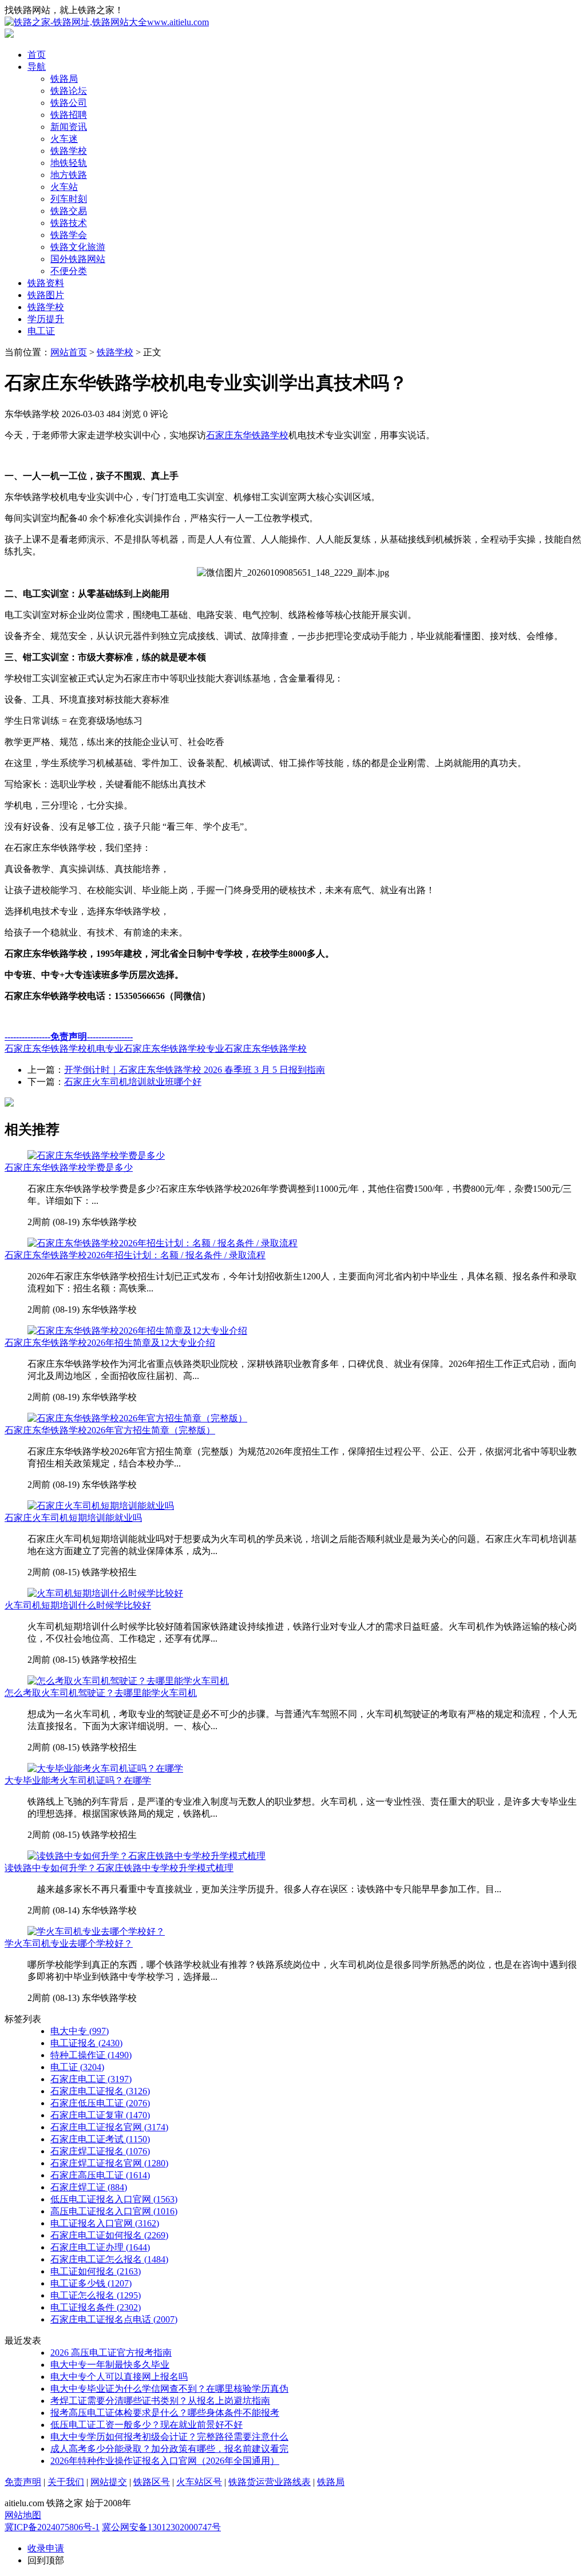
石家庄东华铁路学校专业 (174, 1049)
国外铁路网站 (78, 259)
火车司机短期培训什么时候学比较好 (78, 1605)
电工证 (41, 331)
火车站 (64, 187)
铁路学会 (69, 235)
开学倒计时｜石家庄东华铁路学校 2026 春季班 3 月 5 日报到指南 (195, 1070)
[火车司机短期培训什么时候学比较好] (105, 1593)
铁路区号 (152, 2482)
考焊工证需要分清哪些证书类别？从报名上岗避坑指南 (160, 2401)
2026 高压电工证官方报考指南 (111, 2353)
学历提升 (46, 319)
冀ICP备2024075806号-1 (52, 2527)
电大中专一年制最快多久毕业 (110, 2365)
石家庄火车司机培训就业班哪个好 (133, 1082)
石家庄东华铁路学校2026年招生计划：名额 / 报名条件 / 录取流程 (135, 1255)
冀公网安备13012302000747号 (161, 2527)
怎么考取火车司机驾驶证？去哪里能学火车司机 (101, 1693)
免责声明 (23, 2482)
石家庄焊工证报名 (100, 2151)
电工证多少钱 (91, 2283)
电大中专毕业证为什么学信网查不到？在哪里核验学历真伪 (169, 2389)
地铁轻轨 (69, 163)
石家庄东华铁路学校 (247, 435)
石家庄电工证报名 (100, 2091)
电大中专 (80, 2031)
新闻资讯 (69, 127)
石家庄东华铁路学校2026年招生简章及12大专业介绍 (110, 1343)
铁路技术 (69, 223)
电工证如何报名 (96, 2271)
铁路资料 (46, 283)
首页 (37, 55)
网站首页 (69, 352)
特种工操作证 (91, 2055)
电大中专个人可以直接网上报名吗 (119, 2377)
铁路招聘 (69, 115)
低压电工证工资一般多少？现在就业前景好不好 (146, 2425)
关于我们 (66, 2482)
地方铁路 (69, 175)
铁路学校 (69, 151)
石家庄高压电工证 (100, 2175)
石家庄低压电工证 (100, 2103)
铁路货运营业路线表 (270, 2482)
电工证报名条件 (96, 2307)
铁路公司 (69, 103)
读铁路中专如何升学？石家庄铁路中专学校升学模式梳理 (119, 1868)
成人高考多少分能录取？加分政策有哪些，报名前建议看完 (169, 2449)
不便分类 (69, 271)
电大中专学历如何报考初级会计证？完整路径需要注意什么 (169, 2437)
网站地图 (23, 2515)
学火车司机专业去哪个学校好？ (69, 1943)
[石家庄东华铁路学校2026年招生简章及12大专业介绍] (137, 1331)
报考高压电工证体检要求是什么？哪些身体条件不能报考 (165, 2413)
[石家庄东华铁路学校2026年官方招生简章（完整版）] (137, 1418)
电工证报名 (86, 2043)
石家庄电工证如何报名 (109, 2235)
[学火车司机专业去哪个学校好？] (96, 1931)
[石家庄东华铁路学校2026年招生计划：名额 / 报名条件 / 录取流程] (163, 1243)
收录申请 (46, 2548)
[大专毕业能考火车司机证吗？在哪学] (105, 1768)
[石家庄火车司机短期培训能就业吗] (101, 1506)
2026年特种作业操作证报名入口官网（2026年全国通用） (165, 2461)
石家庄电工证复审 (100, 2115)
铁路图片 (46, 295)
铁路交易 (69, 211)
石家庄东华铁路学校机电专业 (64, 1049)
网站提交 (109, 2482)
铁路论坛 (69, 91)
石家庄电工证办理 (100, 2247)
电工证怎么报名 (96, 2295)
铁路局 (64, 79)
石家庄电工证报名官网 (109, 2127)
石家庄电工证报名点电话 (114, 2319)
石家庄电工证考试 (100, 2139)
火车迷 (64, 139)
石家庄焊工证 (89, 2187)
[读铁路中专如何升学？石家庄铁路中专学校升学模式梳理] (146, 1856)
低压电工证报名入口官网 (114, 2199)
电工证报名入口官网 (105, 2223)
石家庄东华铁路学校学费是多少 (69, 1168)
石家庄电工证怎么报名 (109, 2259)
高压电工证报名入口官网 (114, 2211)
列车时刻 (69, 199)
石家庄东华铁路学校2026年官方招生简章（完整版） (110, 1430)
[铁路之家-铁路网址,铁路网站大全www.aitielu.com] (107, 22)
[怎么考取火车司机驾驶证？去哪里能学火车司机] (128, 1681)
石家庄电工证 (91, 2079)
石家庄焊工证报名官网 (109, 2163)
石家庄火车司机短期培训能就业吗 (73, 1518)
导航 (37, 67)
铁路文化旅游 (78, 247)
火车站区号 (199, 2482)
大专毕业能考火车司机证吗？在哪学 (78, 1780)
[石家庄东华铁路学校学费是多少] (96, 1156)
